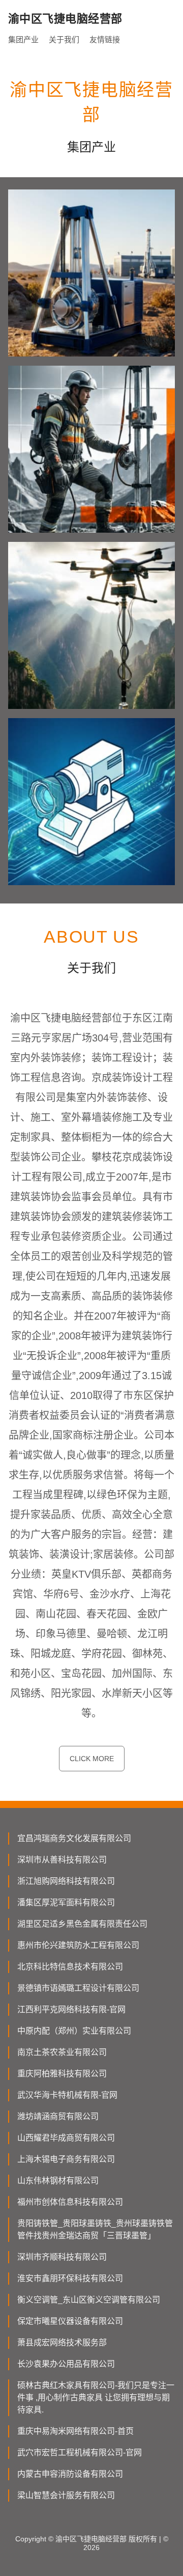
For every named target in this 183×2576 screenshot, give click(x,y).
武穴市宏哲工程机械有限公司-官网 (80, 2452)
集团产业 (23, 39)
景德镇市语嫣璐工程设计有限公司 (78, 1988)
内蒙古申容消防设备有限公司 (70, 2474)
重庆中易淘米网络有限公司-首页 (75, 2431)
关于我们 (64, 39)
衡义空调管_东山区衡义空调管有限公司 (89, 2300)
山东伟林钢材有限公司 (58, 2181)
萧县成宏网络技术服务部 (62, 2342)
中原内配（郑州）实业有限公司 (74, 2031)
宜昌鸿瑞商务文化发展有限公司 (74, 1838)
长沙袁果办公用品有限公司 (66, 2364)
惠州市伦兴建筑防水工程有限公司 (78, 1945)
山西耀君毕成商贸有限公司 (66, 2138)
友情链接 (105, 39)
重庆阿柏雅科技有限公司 (62, 2074)
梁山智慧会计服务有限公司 (66, 2495)
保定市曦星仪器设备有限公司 (70, 2321)
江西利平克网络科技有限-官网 (71, 2009)
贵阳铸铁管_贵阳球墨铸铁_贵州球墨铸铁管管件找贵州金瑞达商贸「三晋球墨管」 (95, 2229)
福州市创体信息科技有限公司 (70, 2202)
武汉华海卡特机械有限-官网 (67, 2095)
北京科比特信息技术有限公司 (70, 1967)
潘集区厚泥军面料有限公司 (66, 1902)
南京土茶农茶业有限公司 (62, 2052)
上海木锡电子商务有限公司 (66, 2159)
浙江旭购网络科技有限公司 (66, 1881)
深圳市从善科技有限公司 (62, 1860)
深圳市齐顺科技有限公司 (62, 2257)
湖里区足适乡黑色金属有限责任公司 (82, 1924)
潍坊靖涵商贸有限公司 (58, 2116)
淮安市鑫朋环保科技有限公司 (70, 2278)
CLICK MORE (92, 1759)
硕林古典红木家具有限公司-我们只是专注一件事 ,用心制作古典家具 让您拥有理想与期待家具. (96, 2397)
